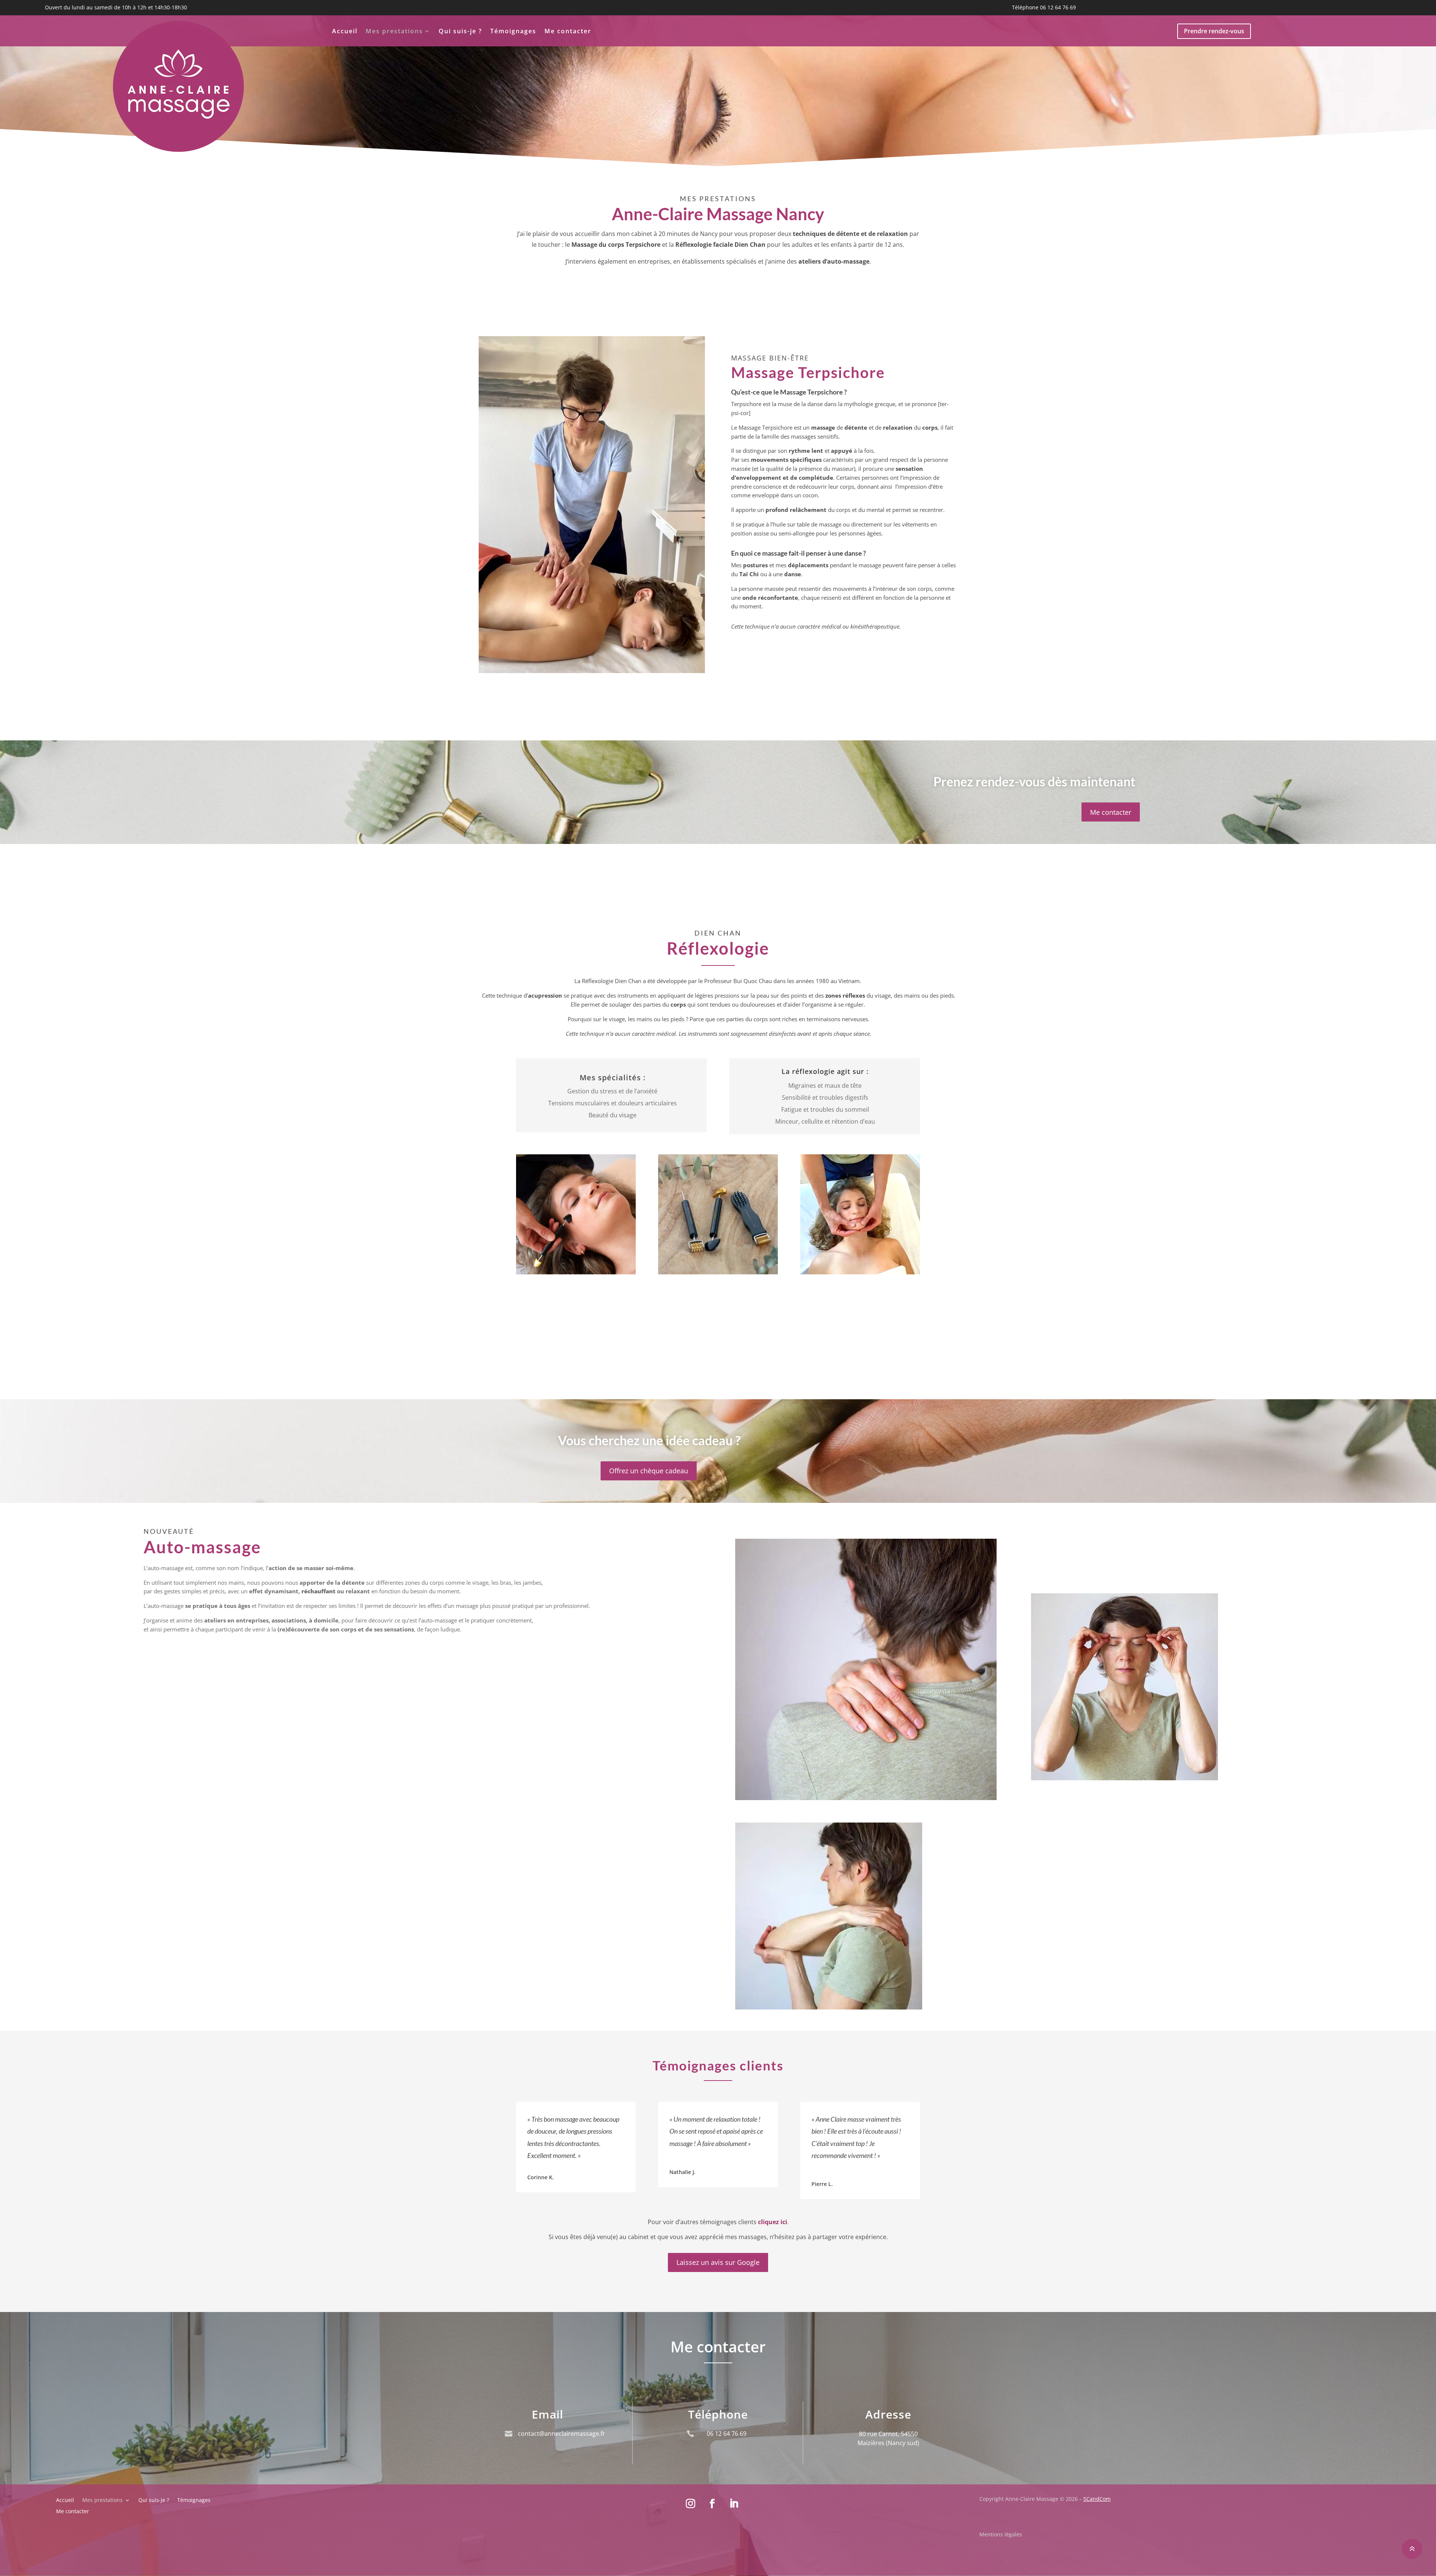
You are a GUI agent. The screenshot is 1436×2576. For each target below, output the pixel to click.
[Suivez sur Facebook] (712, 2504)
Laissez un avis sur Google (718, 2262)
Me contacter (568, 32)
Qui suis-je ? (460, 32)
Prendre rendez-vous (1214, 31)
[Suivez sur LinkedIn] (734, 2504)
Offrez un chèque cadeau (649, 1471)
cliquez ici (773, 2222)
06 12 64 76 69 (1058, 7)
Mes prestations (394, 32)
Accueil (345, 32)
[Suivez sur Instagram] (691, 2504)
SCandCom (1097, 2499)
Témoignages (513, 32)
